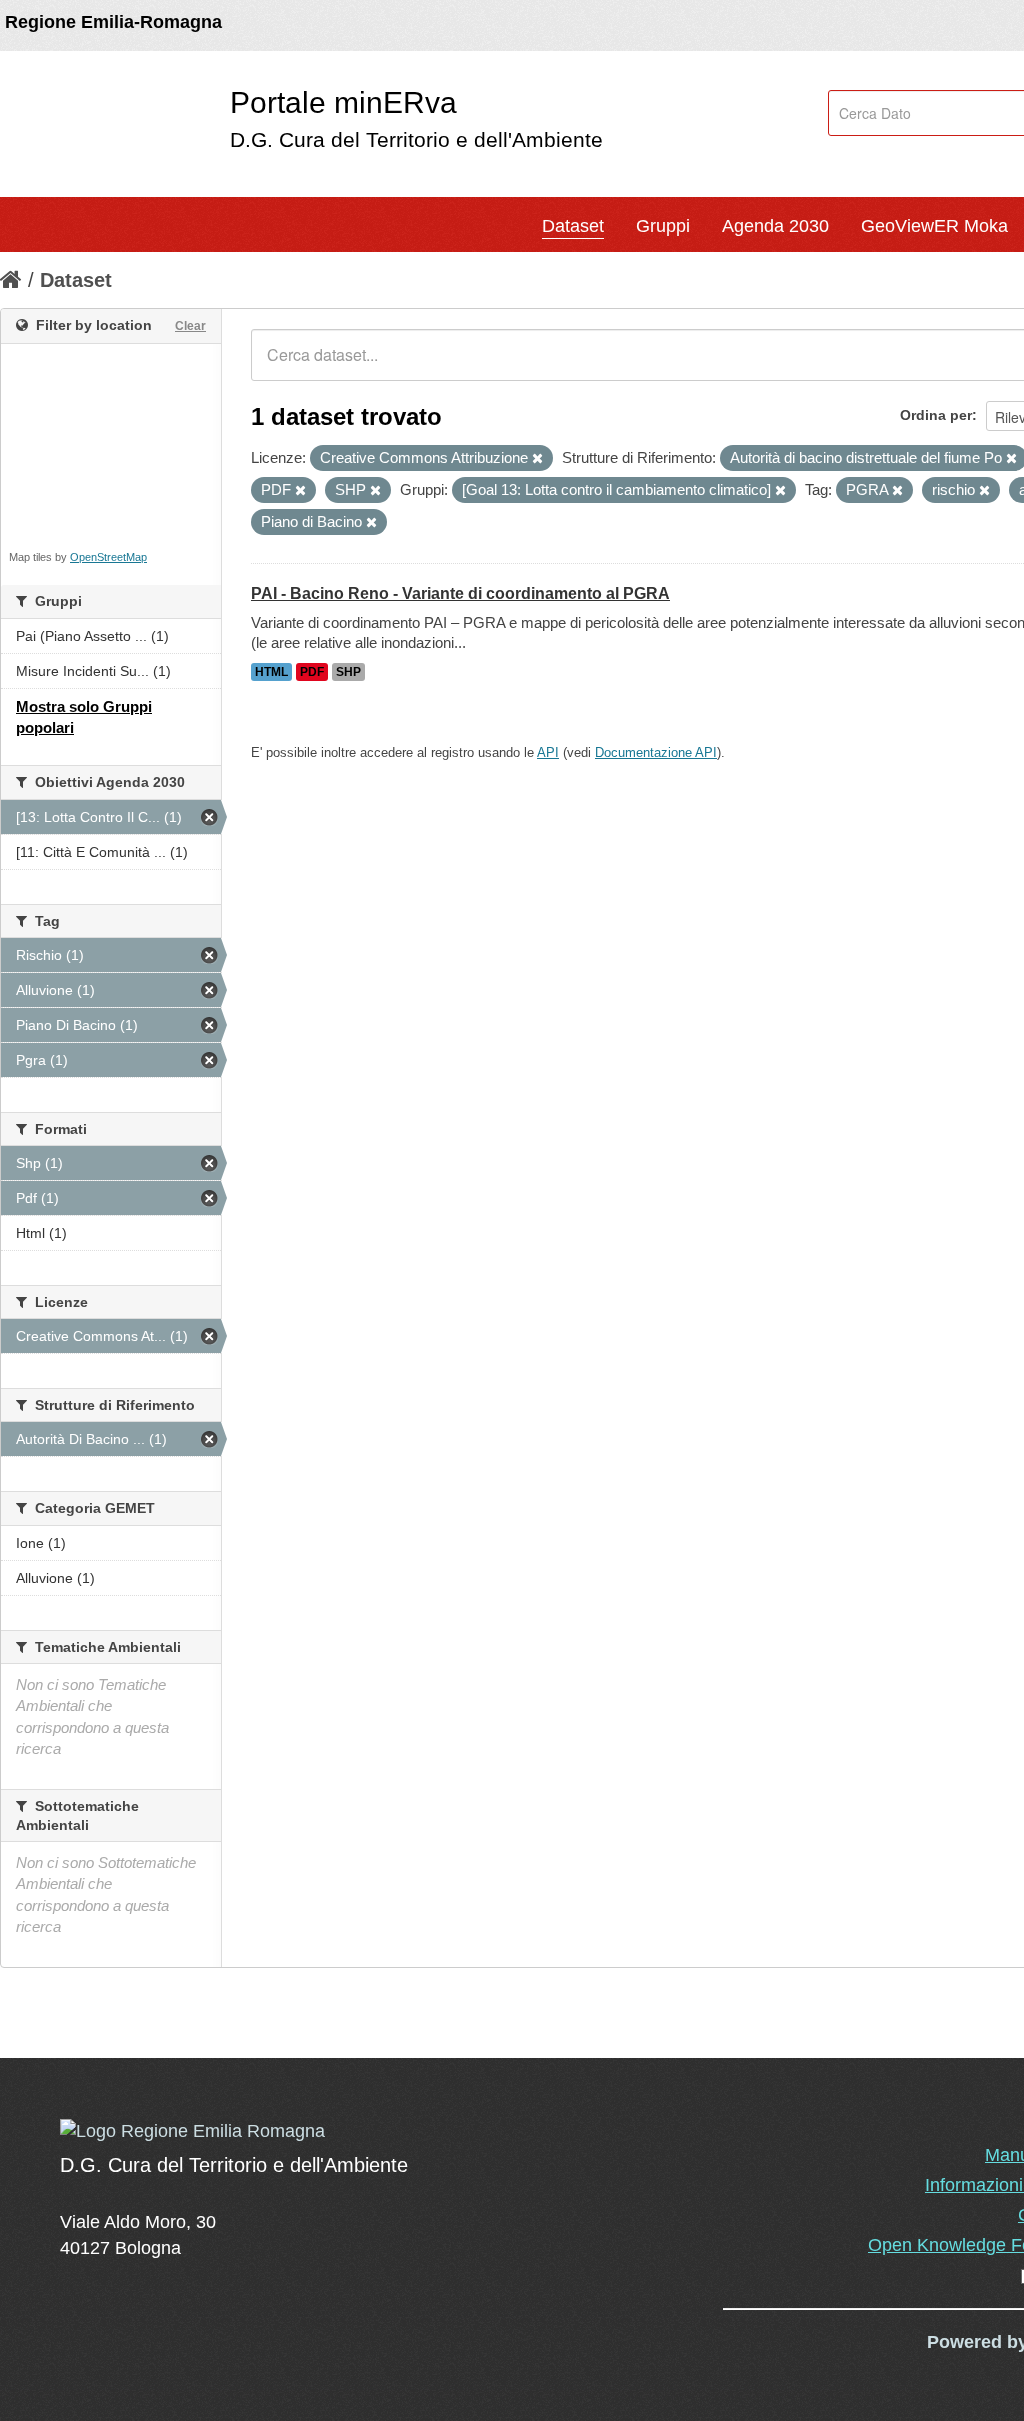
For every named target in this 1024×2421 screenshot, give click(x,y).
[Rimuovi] (537, 459)
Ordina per (936, 415)
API (548, 752)
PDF (312, 672)
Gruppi (663, 226)
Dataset (573, 226)
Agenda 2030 (775, 226)
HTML (271, 672)
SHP (348, 672)
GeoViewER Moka (934, 226)
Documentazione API (656, 752)
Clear (190, 326)
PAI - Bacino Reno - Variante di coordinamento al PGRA (460, 593)
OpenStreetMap (108, 557)
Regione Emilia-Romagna (113, 22)
